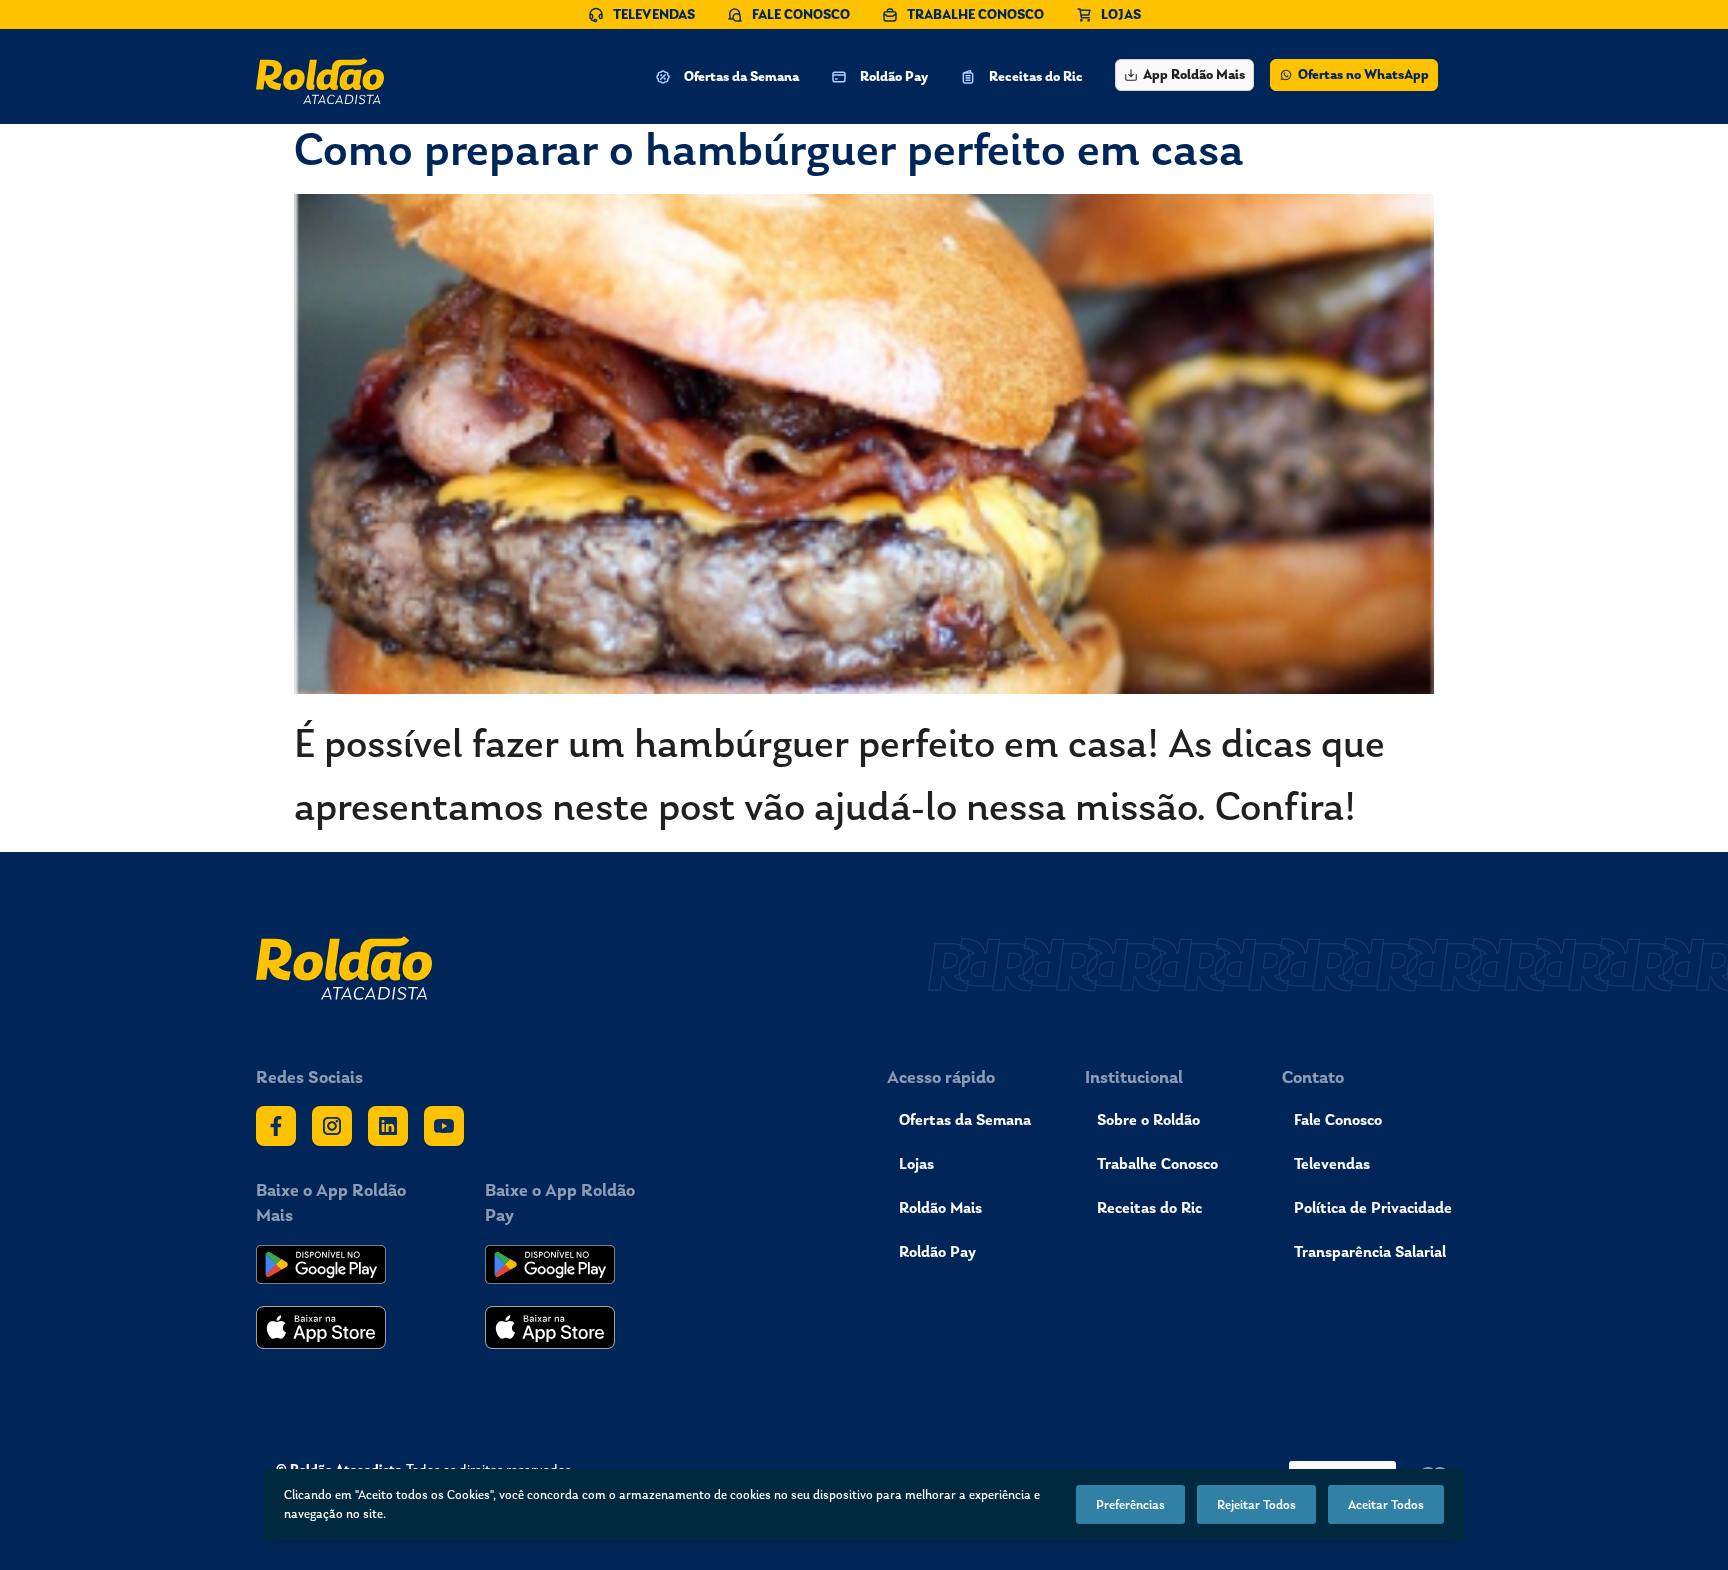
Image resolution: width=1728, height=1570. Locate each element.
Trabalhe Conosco (1157, 1163)
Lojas (916, 1163)
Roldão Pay (937, 1251)
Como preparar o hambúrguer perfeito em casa (769, 148)
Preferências (1130, 1504)
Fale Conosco (1338, 1119)
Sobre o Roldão (1148, 1119)
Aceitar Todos (1386, 1504)
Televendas (1332, 1163)
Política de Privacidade (1373, 1207)
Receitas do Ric (1149, 1207)
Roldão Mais (940, 1207)
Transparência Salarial (1370, 1251)
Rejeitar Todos (1256, 1504)
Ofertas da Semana (965, 1119)
